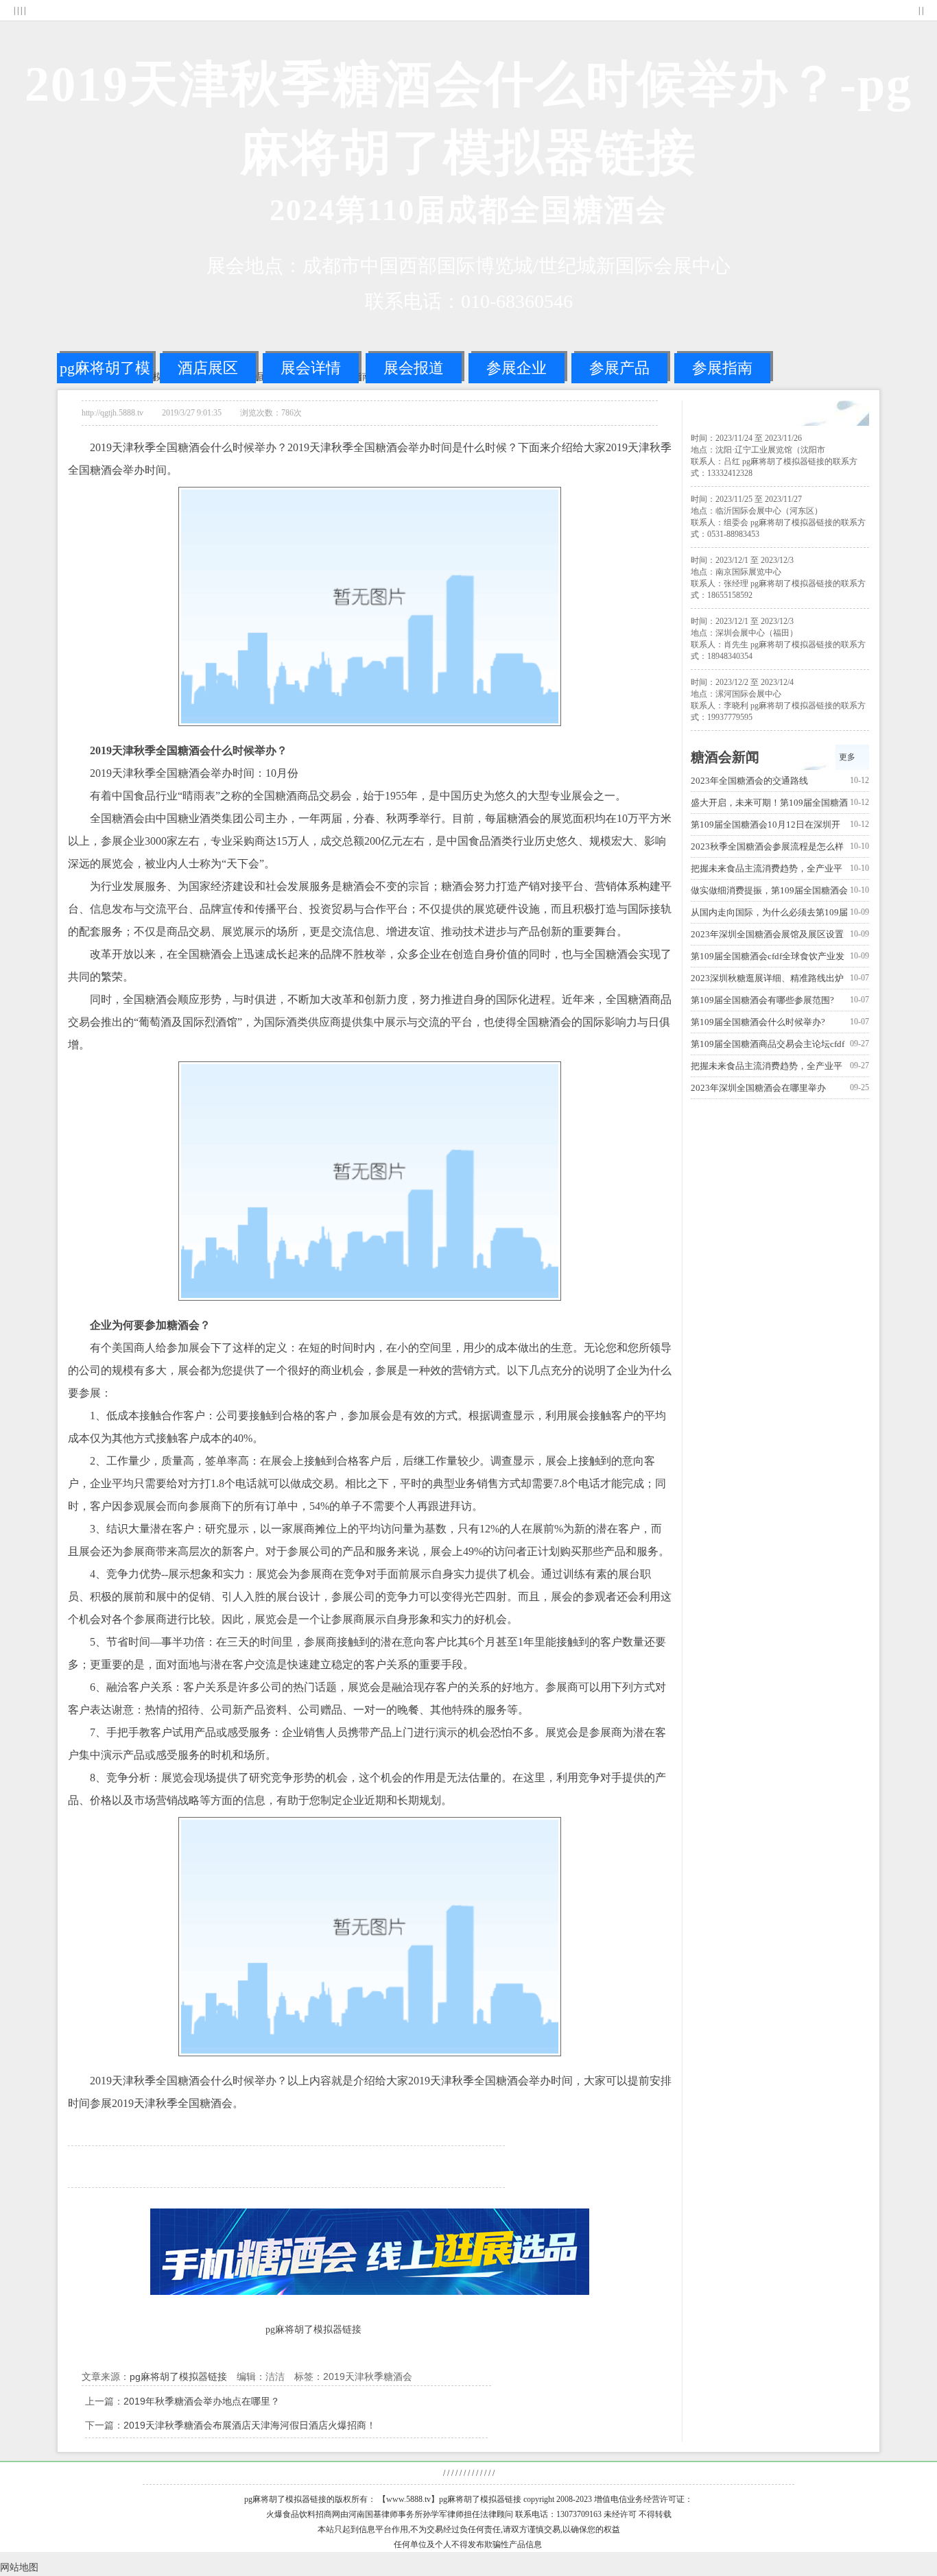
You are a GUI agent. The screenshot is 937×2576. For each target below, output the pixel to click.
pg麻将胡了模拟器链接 (105, 371)
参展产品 (619, 368)
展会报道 (414, 368)
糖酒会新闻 (725, 757)
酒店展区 (208, 368)
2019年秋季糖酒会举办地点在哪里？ (202, 2401)
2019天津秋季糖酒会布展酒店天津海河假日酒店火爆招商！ (250, 2425)
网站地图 (19, 2567)
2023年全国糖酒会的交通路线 (749, 781)
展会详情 (311, 368)
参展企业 (517, 368)
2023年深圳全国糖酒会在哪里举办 (758, 1088)
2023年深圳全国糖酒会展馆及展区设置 (767, 934)
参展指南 (722, 368)
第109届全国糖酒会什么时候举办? (758, 1022)
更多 (847, 757)
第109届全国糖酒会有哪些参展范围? (762, 1000)
